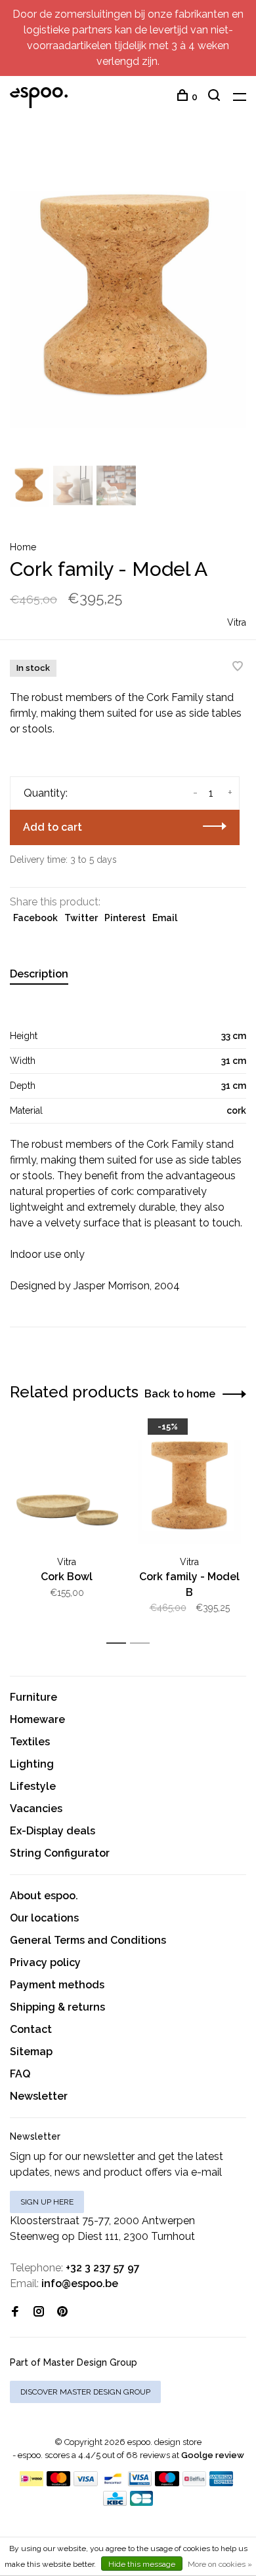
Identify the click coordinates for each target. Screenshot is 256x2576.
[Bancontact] (113, 2483)
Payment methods (57, 1985)
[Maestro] (167, 2483)
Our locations (44, 1918)
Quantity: (46, 793)
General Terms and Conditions (88, 1940)
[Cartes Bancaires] (142, 2502)
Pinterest (125, 918)
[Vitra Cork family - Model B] (189, 1487)
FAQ (20, 2074)
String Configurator (60, 1853)
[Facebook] (15, 2312)
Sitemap (31, 2052)
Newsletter (39, 2096)
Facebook (35, 918)
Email (165, 918)
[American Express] (222, 2483)
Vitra (237, 622)
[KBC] (115, 2502)
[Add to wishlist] (238, 667)
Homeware (37, 1719)
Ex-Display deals (53, 1831)
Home (23, 547)
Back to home (180, 1394)
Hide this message (142, 2564)
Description (39, 974)
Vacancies (36, 1809)
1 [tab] (120, 1643)
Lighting (32, 1764)
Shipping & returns (57, 2007)
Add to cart (53, 827)
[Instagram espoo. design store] (39, 2312)
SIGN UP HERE (47, 2202)
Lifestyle (33, 1786)
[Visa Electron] (140, 2483)
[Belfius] (194, 2483)
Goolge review (213, 2455)
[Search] (216, 97)
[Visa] (86, 2483)
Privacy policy (45, 1962)
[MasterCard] (59, 2483)
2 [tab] (143, 1643)
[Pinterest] (62, 2312)
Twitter (81, 918)
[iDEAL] (32, 2483)
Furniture (33, 1697)
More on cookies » (220, 2564)
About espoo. (44, 1896)
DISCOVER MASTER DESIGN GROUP (85, 2392)
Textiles (30, 1742)
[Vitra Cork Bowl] (67, 1487)
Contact (31, 2029)
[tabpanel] (128, 299)
